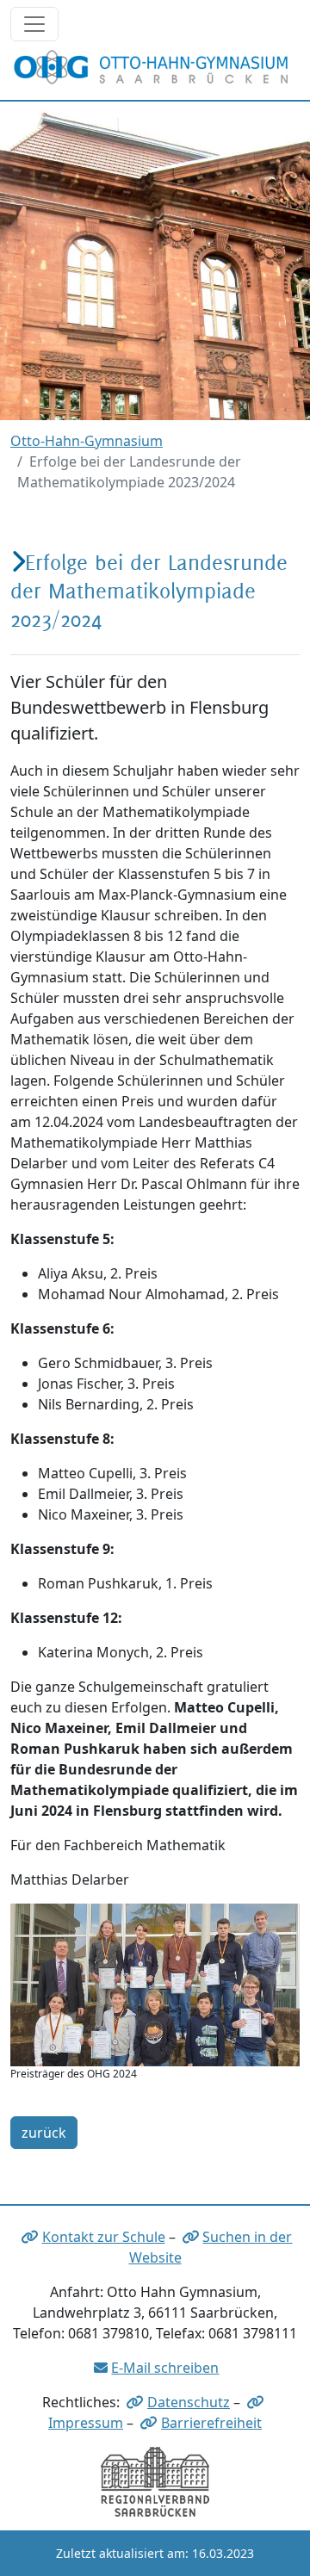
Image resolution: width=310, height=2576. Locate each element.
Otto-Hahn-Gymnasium (87, 441)
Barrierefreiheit (211, 2423)
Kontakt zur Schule (104, 2237)
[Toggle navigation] (34, 24)
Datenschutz (189, 2402)
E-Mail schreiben (165, 2368)
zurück (44, 2133)
